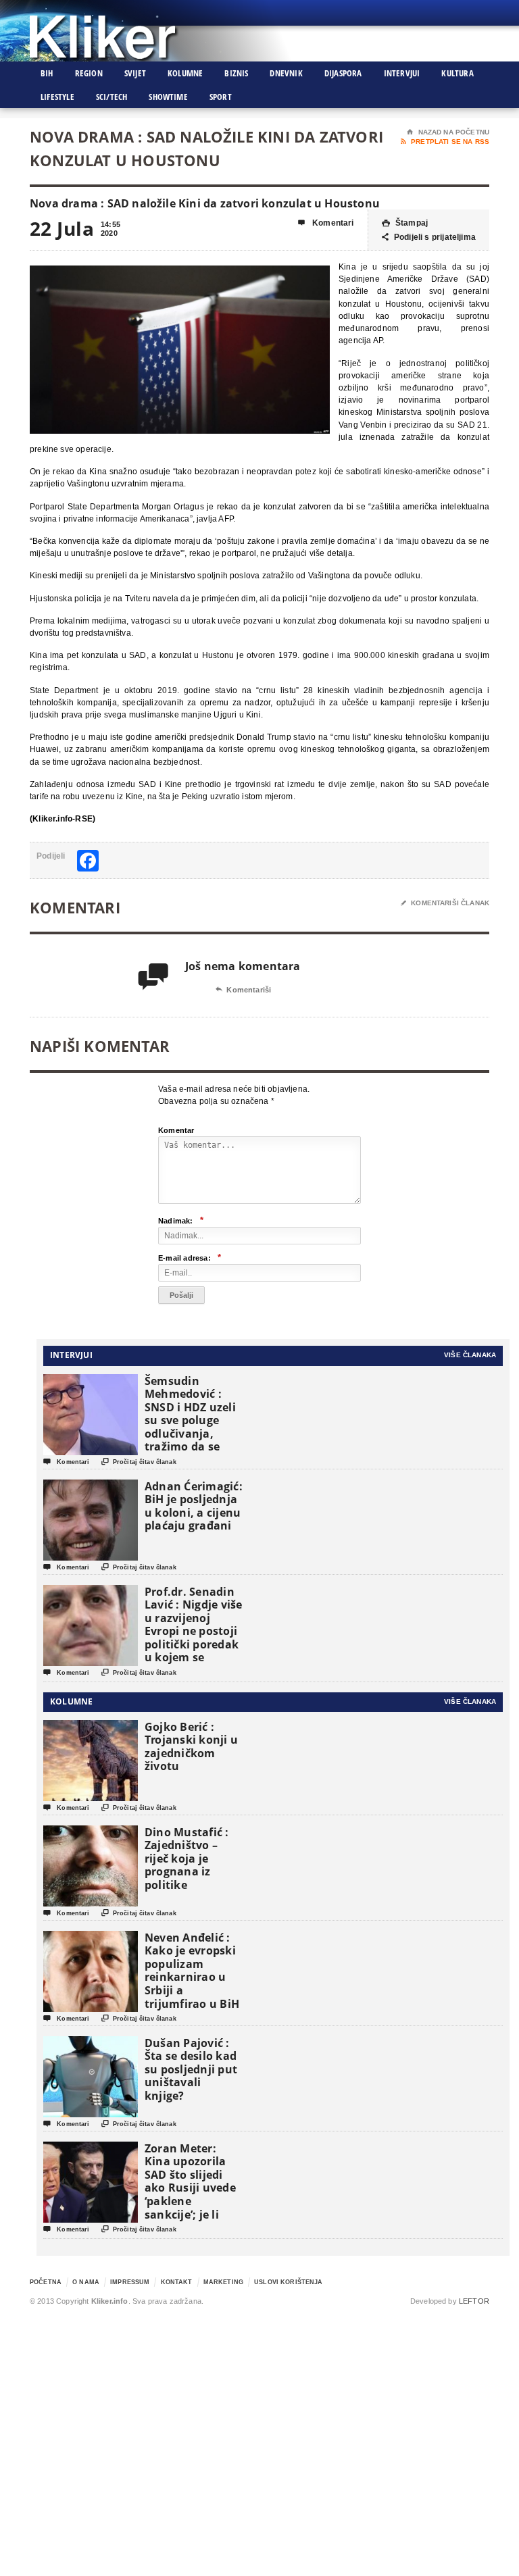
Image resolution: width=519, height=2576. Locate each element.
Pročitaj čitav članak (139, 1462)
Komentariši (243, 990)
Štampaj (405, 223)
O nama (86, 2282)
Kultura (457, 73)
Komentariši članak (445, 903)
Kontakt (177, 2282)
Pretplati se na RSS (445, 142)
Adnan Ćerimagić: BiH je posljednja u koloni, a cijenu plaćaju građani (194, 1506)
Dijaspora (343, 73)
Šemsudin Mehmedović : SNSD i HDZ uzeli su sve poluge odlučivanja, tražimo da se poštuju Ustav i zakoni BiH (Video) (190, 1434)
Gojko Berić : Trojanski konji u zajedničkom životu (191, 1747)
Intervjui (402, 73)
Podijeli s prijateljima (429, 237)
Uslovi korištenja (288, 2282)
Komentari (326, 223)
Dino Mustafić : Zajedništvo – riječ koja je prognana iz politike (187, 1859)
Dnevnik (286, 73)
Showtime (168, 97)
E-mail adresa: (190, 1258)
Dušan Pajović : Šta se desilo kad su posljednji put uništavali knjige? (191, 2069)
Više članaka (470, 1355)
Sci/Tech (112, 97)
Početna (46, 2282)
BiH (47, 73)
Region (89, 73)
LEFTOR (474, 2301)
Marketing (223, 2282)
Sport (221, 97)
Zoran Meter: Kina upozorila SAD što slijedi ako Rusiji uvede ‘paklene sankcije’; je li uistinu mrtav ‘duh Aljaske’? (190, 2195)
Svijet (135, 73)
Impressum (130, 2282)
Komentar (176, 1130)
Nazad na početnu (448, 132)
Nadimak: (181, 1220)
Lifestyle (57, 97)
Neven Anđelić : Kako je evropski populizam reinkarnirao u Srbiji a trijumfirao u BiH (192, 1971)
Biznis (236, 73)
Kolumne (185, 73)
